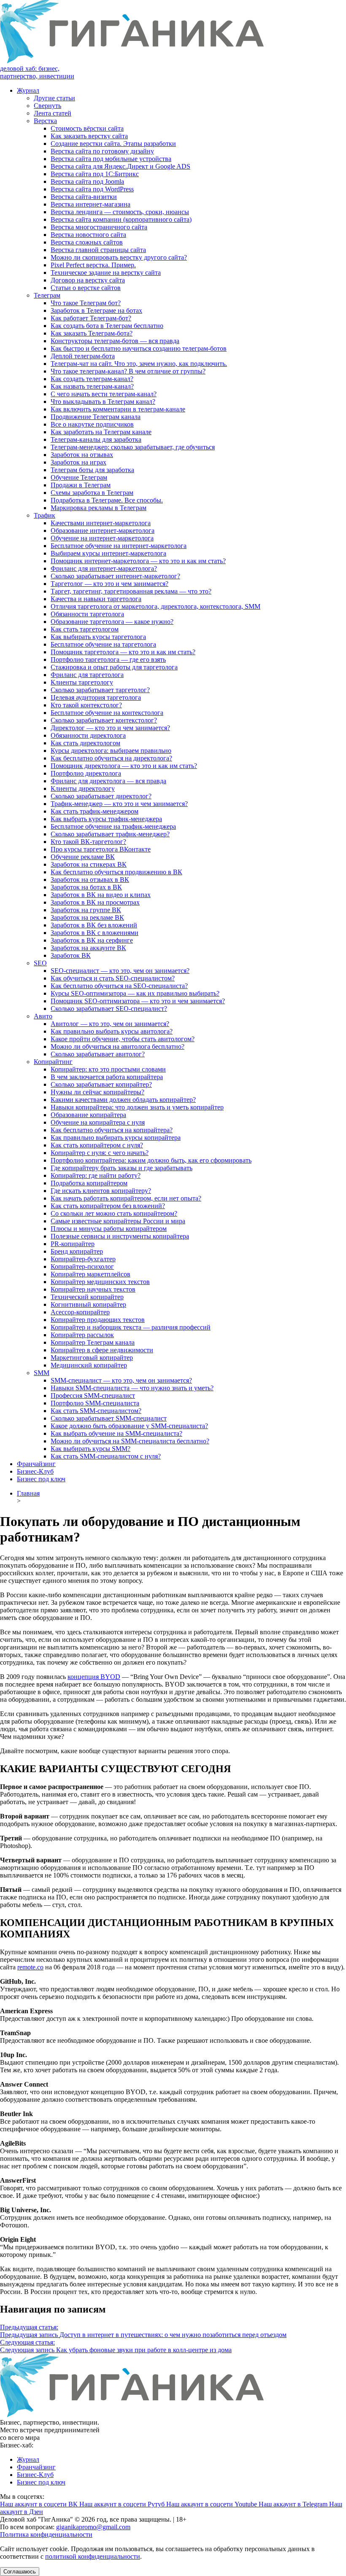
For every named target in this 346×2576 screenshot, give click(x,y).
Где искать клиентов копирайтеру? (101, 1191)
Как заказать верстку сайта (89, 136)
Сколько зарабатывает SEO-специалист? (109, 1009)
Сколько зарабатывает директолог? (101, 796)
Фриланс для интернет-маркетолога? (104, 568)
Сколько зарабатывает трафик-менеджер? (110, 834)
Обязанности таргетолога (87, 614)
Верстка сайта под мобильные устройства (111, 159)
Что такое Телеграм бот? (86, 303)
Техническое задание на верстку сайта (106, 273)
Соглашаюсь (20, 2572)
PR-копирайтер (73, 1244)
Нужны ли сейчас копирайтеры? (97, 1092)
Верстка (45, 121)
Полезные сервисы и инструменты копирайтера (120, 1236)
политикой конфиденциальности (93, 2556)
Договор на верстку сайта (88, 280)
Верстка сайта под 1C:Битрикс (95, 174)
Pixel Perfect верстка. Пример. (93, 265)
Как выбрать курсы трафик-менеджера (106, 819)
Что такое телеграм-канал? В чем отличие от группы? (128, 371)
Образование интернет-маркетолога (103, 531)
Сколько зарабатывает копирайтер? (101, 1084)
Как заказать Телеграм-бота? (92, 333)
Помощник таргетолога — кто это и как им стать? (123, 652)
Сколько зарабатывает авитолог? (98, 1054)
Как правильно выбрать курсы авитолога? (112, 1031)
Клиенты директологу (83, 788)
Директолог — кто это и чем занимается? (110, 728)
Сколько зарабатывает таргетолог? (100, 690)
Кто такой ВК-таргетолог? (88, 842)
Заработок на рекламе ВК (87, 917)
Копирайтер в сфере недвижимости (102, 1350)
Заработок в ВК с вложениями (95, 933)
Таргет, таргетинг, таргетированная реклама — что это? (131, 591)
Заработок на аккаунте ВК (88, 948)
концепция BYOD (94, 1677)
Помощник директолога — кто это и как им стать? (124, 766)
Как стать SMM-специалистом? (96, 1411)
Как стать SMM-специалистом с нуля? (106, 1456)
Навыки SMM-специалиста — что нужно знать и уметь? (132, 1388)
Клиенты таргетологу (82, 682)
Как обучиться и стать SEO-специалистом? (113, 978)
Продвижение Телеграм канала (96, 417)
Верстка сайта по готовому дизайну (102, 151)
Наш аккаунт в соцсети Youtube (212, 2504)
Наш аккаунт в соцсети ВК (40, 2504)
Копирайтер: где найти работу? (96, 1175)
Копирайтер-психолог (82, 1267)
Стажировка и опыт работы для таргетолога (114, 667)
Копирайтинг (53, 1062)
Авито (43, 1016)
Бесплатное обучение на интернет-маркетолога (119, 546)
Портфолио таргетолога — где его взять (108, 659)
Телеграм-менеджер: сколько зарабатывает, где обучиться (133, 447)
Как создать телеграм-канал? (92, 379)
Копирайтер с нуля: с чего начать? (100, 1153)
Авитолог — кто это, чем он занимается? (110, 1024)
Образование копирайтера (88, 1115)
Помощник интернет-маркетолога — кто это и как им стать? (138, 561)
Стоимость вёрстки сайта (87, 128)
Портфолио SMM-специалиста (95, 1403)
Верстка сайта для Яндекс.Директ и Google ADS (120, 166)
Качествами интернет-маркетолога (101, 523)
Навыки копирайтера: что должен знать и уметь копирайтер (137, 1107)
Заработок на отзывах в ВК (90, 880)
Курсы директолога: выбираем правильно (111, 751)
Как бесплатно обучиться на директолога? (111, 758)
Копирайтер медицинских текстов (100, 1282)
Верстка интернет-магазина (91, 204)
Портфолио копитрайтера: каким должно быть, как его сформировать (151, 1160)
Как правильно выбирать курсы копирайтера (116, 1138)
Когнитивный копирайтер (88, 1304)
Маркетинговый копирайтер (92, 1358)
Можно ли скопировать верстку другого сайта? (119, 257)
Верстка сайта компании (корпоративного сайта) (121, 219)
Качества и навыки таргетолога (96, 599)
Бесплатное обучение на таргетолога (103, 644)
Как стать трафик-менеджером (95, 811)
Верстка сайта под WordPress (92, 189)
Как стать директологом (85, 743)
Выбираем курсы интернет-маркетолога (108, 553)
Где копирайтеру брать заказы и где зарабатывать (122, 1168)
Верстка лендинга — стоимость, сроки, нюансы (120, 212)
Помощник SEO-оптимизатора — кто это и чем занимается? (138, 1001)
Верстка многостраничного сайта (99, 227)
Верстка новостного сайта (88, 235)
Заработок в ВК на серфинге (92, 940)
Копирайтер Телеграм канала (93, 1342)
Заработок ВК (71, 955)
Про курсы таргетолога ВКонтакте (101, 849)
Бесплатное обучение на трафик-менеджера (113, 826)
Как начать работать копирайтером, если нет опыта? (126, 1198)
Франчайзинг (36, 1464)
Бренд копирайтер (77, 1251)
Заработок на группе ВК (86, 910)
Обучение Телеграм (79, 477)
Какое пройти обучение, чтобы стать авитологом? (123, 1039)
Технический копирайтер (87, 1297)
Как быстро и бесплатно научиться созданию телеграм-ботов (139, 348)
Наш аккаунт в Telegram (294, 2504)
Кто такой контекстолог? (86, 705)
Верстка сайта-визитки (84, 197)
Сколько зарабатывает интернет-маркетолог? (115, 576)
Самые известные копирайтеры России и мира (118, 1221)
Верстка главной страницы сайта (98, 250)
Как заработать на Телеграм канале (101, 432)
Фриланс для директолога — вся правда (108, 781)
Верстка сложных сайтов (87, 242)
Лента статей (53, 113)
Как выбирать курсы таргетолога (98, 637)
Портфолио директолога (86, 773)
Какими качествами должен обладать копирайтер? (123, 1100)
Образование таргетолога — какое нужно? (112, 622)
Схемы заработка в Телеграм (92, 493)
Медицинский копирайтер (89, 1365)
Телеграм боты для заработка (92, 470)
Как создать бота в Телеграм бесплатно (107, 326)
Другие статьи (54, 98)
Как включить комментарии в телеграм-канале (118, 409)
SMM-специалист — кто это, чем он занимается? (121, 1380)
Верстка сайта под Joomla (87, 181)
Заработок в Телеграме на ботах (96, 310)
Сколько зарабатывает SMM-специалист (109, 1418)
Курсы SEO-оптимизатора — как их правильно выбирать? (135, 993)
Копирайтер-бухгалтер (83, 1259)
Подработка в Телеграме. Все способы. (107, 500)
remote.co (30, 1967)
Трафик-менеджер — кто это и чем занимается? (119, 804)
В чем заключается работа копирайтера (107, 1077)
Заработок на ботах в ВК (86, 887)
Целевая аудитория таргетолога (96, 697)
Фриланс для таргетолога (87, 675)
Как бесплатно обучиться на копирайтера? (112, 1130)
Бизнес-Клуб (35, 1471)
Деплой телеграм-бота (83, 356)
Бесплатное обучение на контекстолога (107, 713)
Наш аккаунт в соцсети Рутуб (123, 2504)
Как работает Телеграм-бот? (91, 318)
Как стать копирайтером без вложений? (108, 1206)
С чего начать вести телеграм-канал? (104, 394)
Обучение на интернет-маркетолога (102, 538)
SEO (40, 963)
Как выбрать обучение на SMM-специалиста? (116, 1433)
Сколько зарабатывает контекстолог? (104, 720)
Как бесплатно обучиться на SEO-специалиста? (119, 986)
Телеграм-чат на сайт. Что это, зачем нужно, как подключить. (139, 364)
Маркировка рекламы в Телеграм (99, 508)
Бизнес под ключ (41, 1479)
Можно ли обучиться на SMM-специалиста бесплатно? (130, 1441)
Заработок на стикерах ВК (89, 864)
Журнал (28, 90)
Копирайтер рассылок (82, 1335)
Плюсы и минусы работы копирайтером (109, 1229)
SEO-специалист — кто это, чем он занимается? (120, 971)
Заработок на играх (78, 462)
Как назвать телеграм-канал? (92, 386)
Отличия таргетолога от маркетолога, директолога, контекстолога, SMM (155, 606)
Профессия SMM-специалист (93, 1395)
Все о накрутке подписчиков (92, 424)
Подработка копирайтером (89, 1183)
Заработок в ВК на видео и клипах (101, 895)
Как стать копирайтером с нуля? (97, 1145)
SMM (42, 1373)
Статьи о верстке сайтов (86, 288)
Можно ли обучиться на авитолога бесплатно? (118, 1046)
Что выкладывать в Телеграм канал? (103, 402)
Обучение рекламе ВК (83, 857)
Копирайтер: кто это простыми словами (108, 1069)
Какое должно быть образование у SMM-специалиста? (129, 1426)
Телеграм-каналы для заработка (96, 439)
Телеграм (47, 295)
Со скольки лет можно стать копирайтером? (114, 1213)
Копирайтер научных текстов (93, 1289)
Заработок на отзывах (82, 455)
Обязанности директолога (88, 735)
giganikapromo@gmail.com (93, 2527)
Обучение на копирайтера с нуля (98, 1122)
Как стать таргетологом (85, 629)
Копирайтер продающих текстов (98, 1320)
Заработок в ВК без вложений (94, 925)
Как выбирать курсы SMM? (91, 1449)
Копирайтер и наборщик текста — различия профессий (131, 1327)
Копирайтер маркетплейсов (91, 1274)
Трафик (45, 515)
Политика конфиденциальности (46, 2534)
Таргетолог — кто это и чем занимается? (109, 584)
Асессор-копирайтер (80, 1312)
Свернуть (47, 106)
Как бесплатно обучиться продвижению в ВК (116, 872)
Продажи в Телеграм (81, 485)
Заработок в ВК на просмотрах (95, 902)
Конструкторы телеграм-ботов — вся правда (115, 341)
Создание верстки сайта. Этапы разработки (113, 144)
